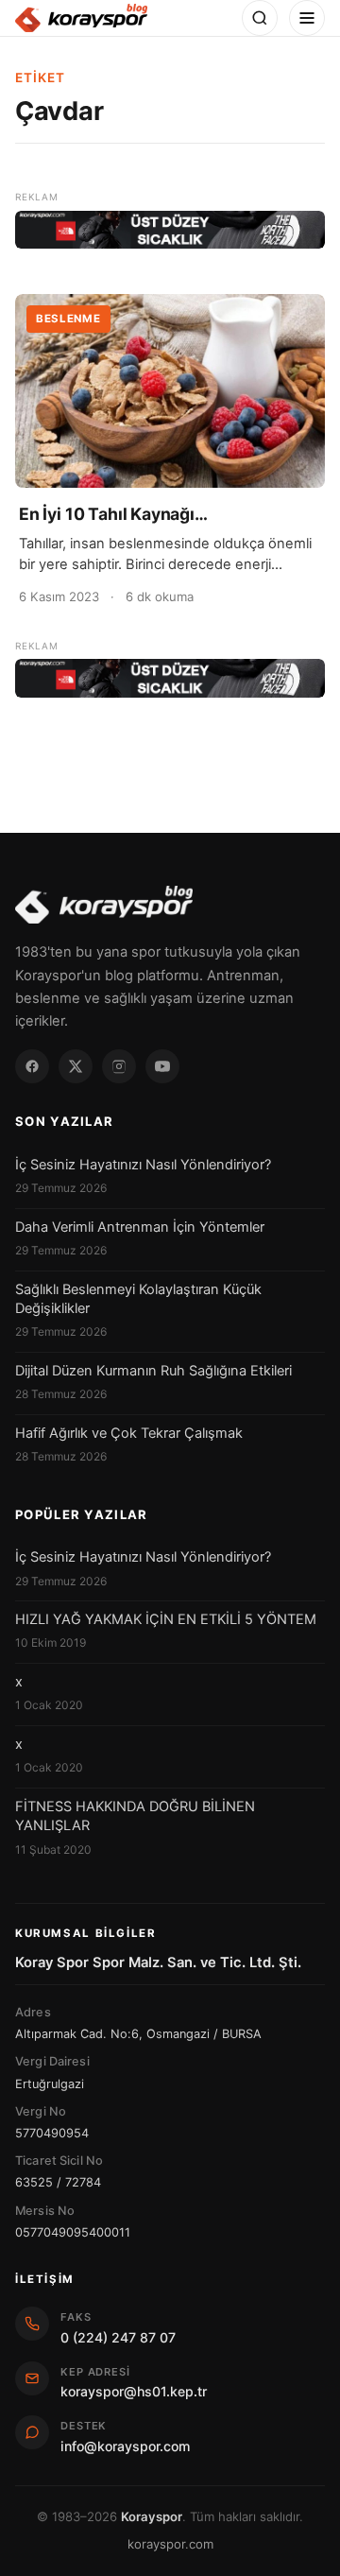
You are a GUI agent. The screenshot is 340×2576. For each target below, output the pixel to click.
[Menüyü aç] (307, 18)
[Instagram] (119, 1066)
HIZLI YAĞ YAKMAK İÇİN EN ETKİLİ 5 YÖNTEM (166, 1619)
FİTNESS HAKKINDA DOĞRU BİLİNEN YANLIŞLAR (135, 1816)
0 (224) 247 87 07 (118, 2337)
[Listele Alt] (170, 678)
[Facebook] (32, 1066)
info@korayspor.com (125, 2446)
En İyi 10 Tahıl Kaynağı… (113, 514)
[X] (76, 1066)
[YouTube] (162, 1066)
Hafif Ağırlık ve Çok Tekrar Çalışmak (129, 1433)
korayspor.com (170, 2544)
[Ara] (260, 18)
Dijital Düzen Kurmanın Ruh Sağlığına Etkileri (153, 1371)
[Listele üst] (170, 230)
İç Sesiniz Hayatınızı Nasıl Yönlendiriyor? (143, 1165)
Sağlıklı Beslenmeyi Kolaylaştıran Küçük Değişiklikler (138, 1299)
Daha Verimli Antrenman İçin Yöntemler (140, 1227)
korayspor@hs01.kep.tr (134, 2391)
